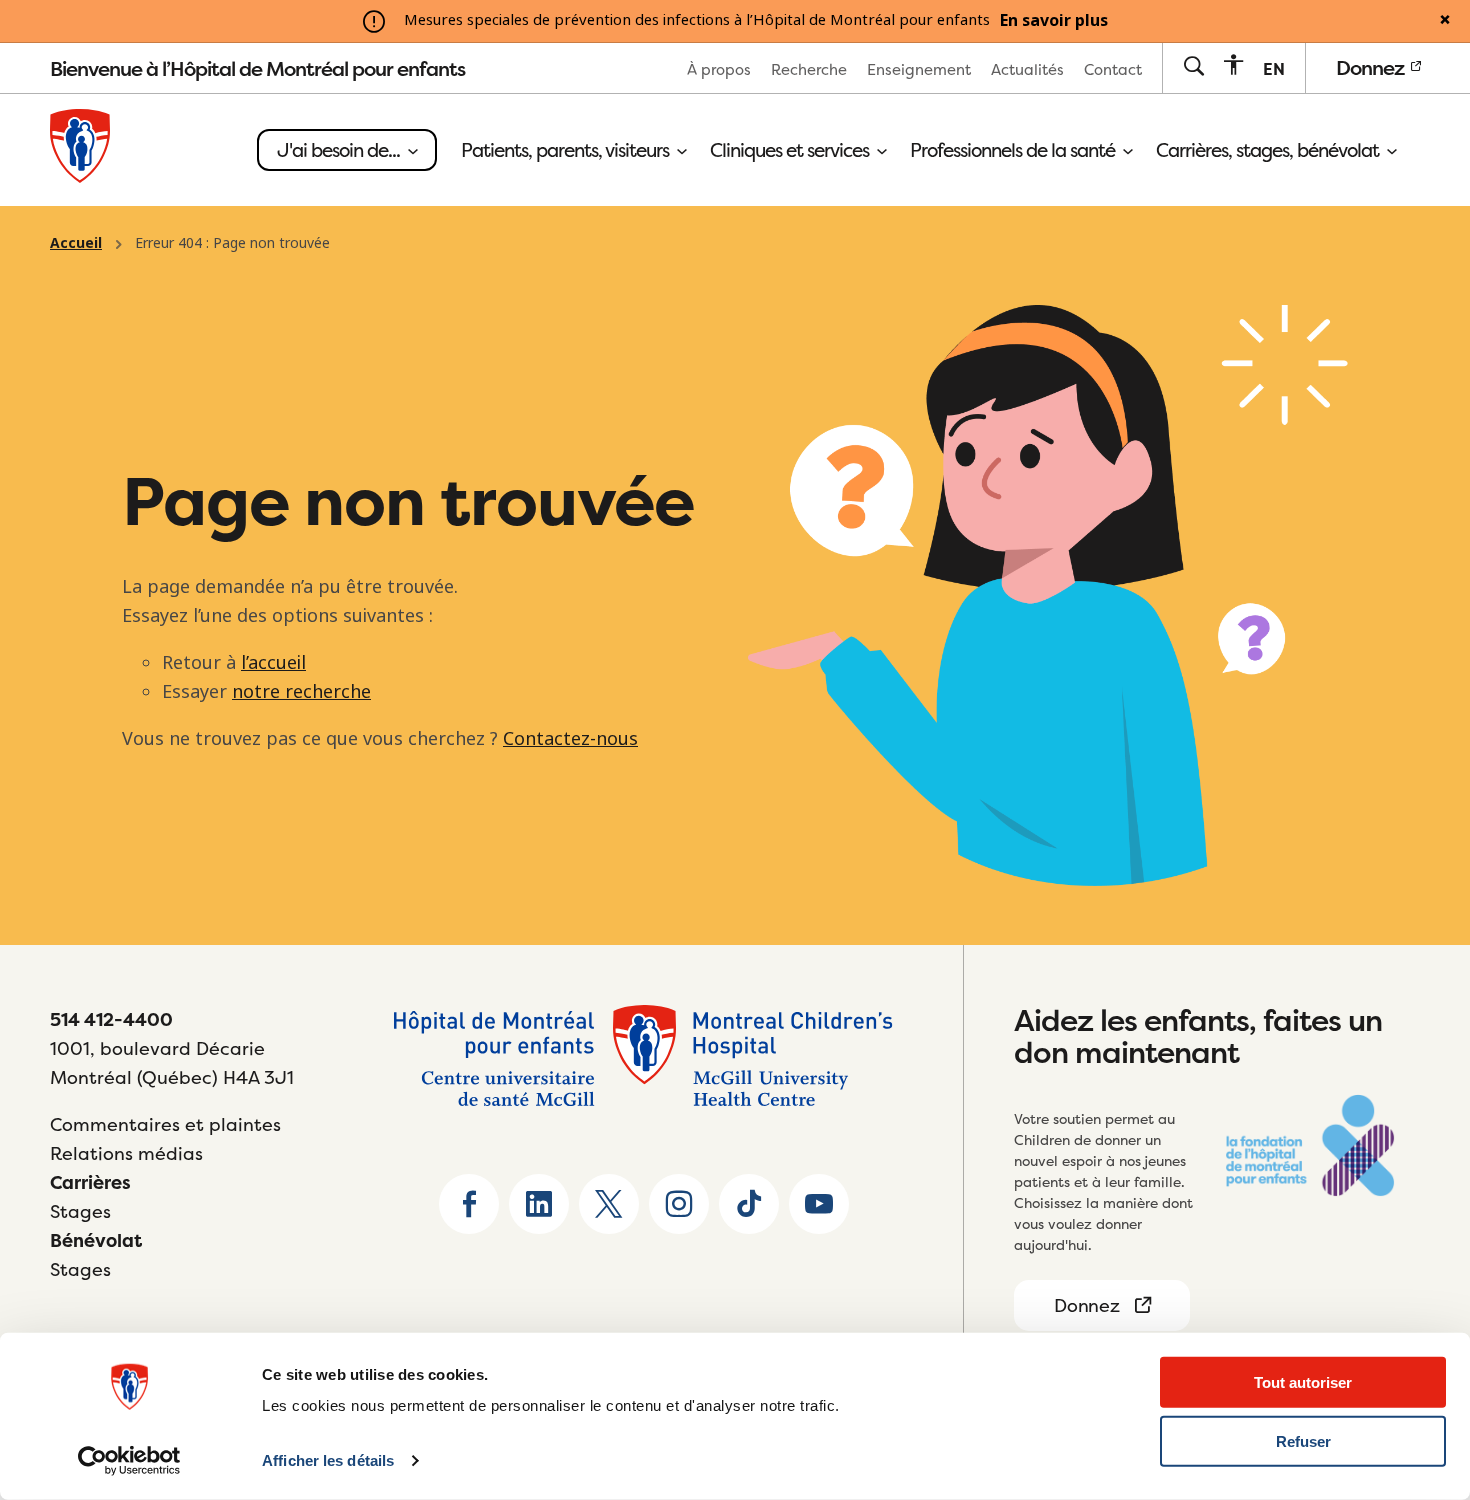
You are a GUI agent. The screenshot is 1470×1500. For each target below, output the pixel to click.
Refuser (1303, 1441)
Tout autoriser (1303, 1382)
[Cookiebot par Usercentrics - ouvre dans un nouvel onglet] (129, 1461)
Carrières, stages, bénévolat (1269, 150)
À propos (719, 69)
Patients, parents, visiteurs (567, 150)
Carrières (90, 1182)
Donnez (1372, 67)
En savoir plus (1054, 21)
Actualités (1027, 69)
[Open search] (1193, 67)
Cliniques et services (791, 150)
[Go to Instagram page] (679, 1204)
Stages (80, 1211)
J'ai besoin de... (340, 150)
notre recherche (301, 692)
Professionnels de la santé (1014, 150)
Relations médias (126, 1153)
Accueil (76, 243)
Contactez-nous (570, 739)
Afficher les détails (328, 1460)
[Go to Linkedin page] (539, 1204)
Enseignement (919, 69)
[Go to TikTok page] (749, 1204)
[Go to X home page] (609, 1204)
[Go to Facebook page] (469, 1204)
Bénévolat (96, 1240)
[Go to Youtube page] (819, 1204)
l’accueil (273, 663)
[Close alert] (1445, 21)
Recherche (809, 69)
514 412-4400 (111, 1019)
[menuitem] (719, 68)
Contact (1113, 69)
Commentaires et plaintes (165, 1124)
